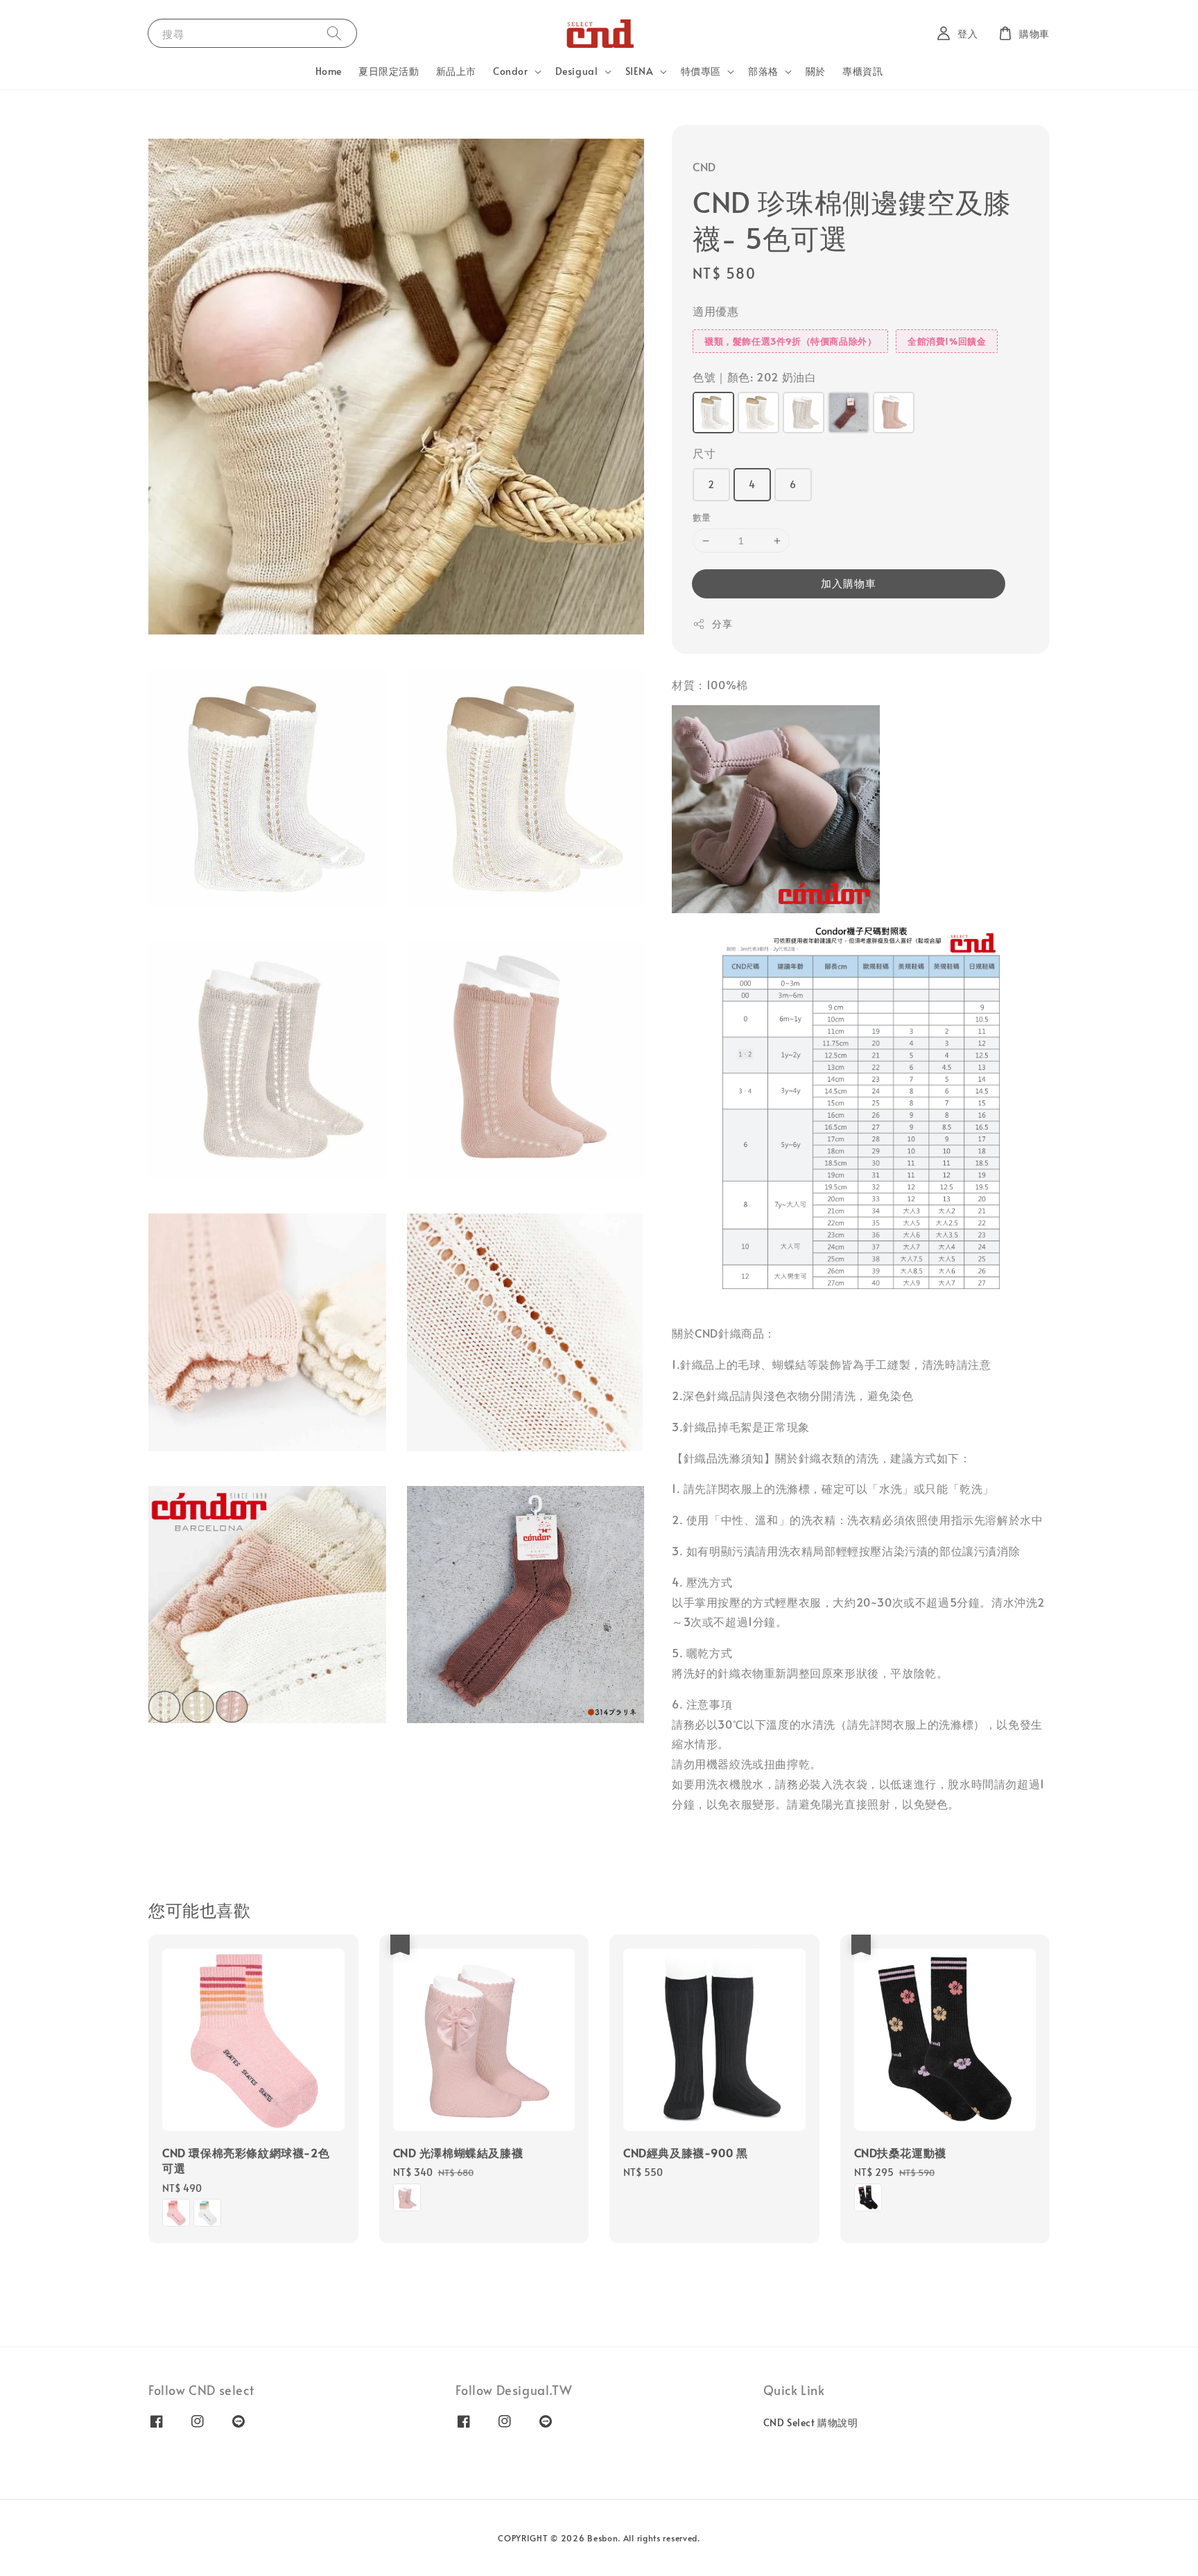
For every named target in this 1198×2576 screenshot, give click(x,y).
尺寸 (704, 453)
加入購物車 (849, 583)
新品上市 (456, 71)
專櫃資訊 (862, 71)
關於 (816, 71)
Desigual (577, 71)
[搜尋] (334, 33)
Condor (511, 71)
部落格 (763, 71)
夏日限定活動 (389, 71)
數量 (702, 517)
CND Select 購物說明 (811, 2423)
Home (329, 71)
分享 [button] (722, 624)
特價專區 (701, 71)
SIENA (640, 71)
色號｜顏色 (754, 377)
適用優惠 (715, 311)
